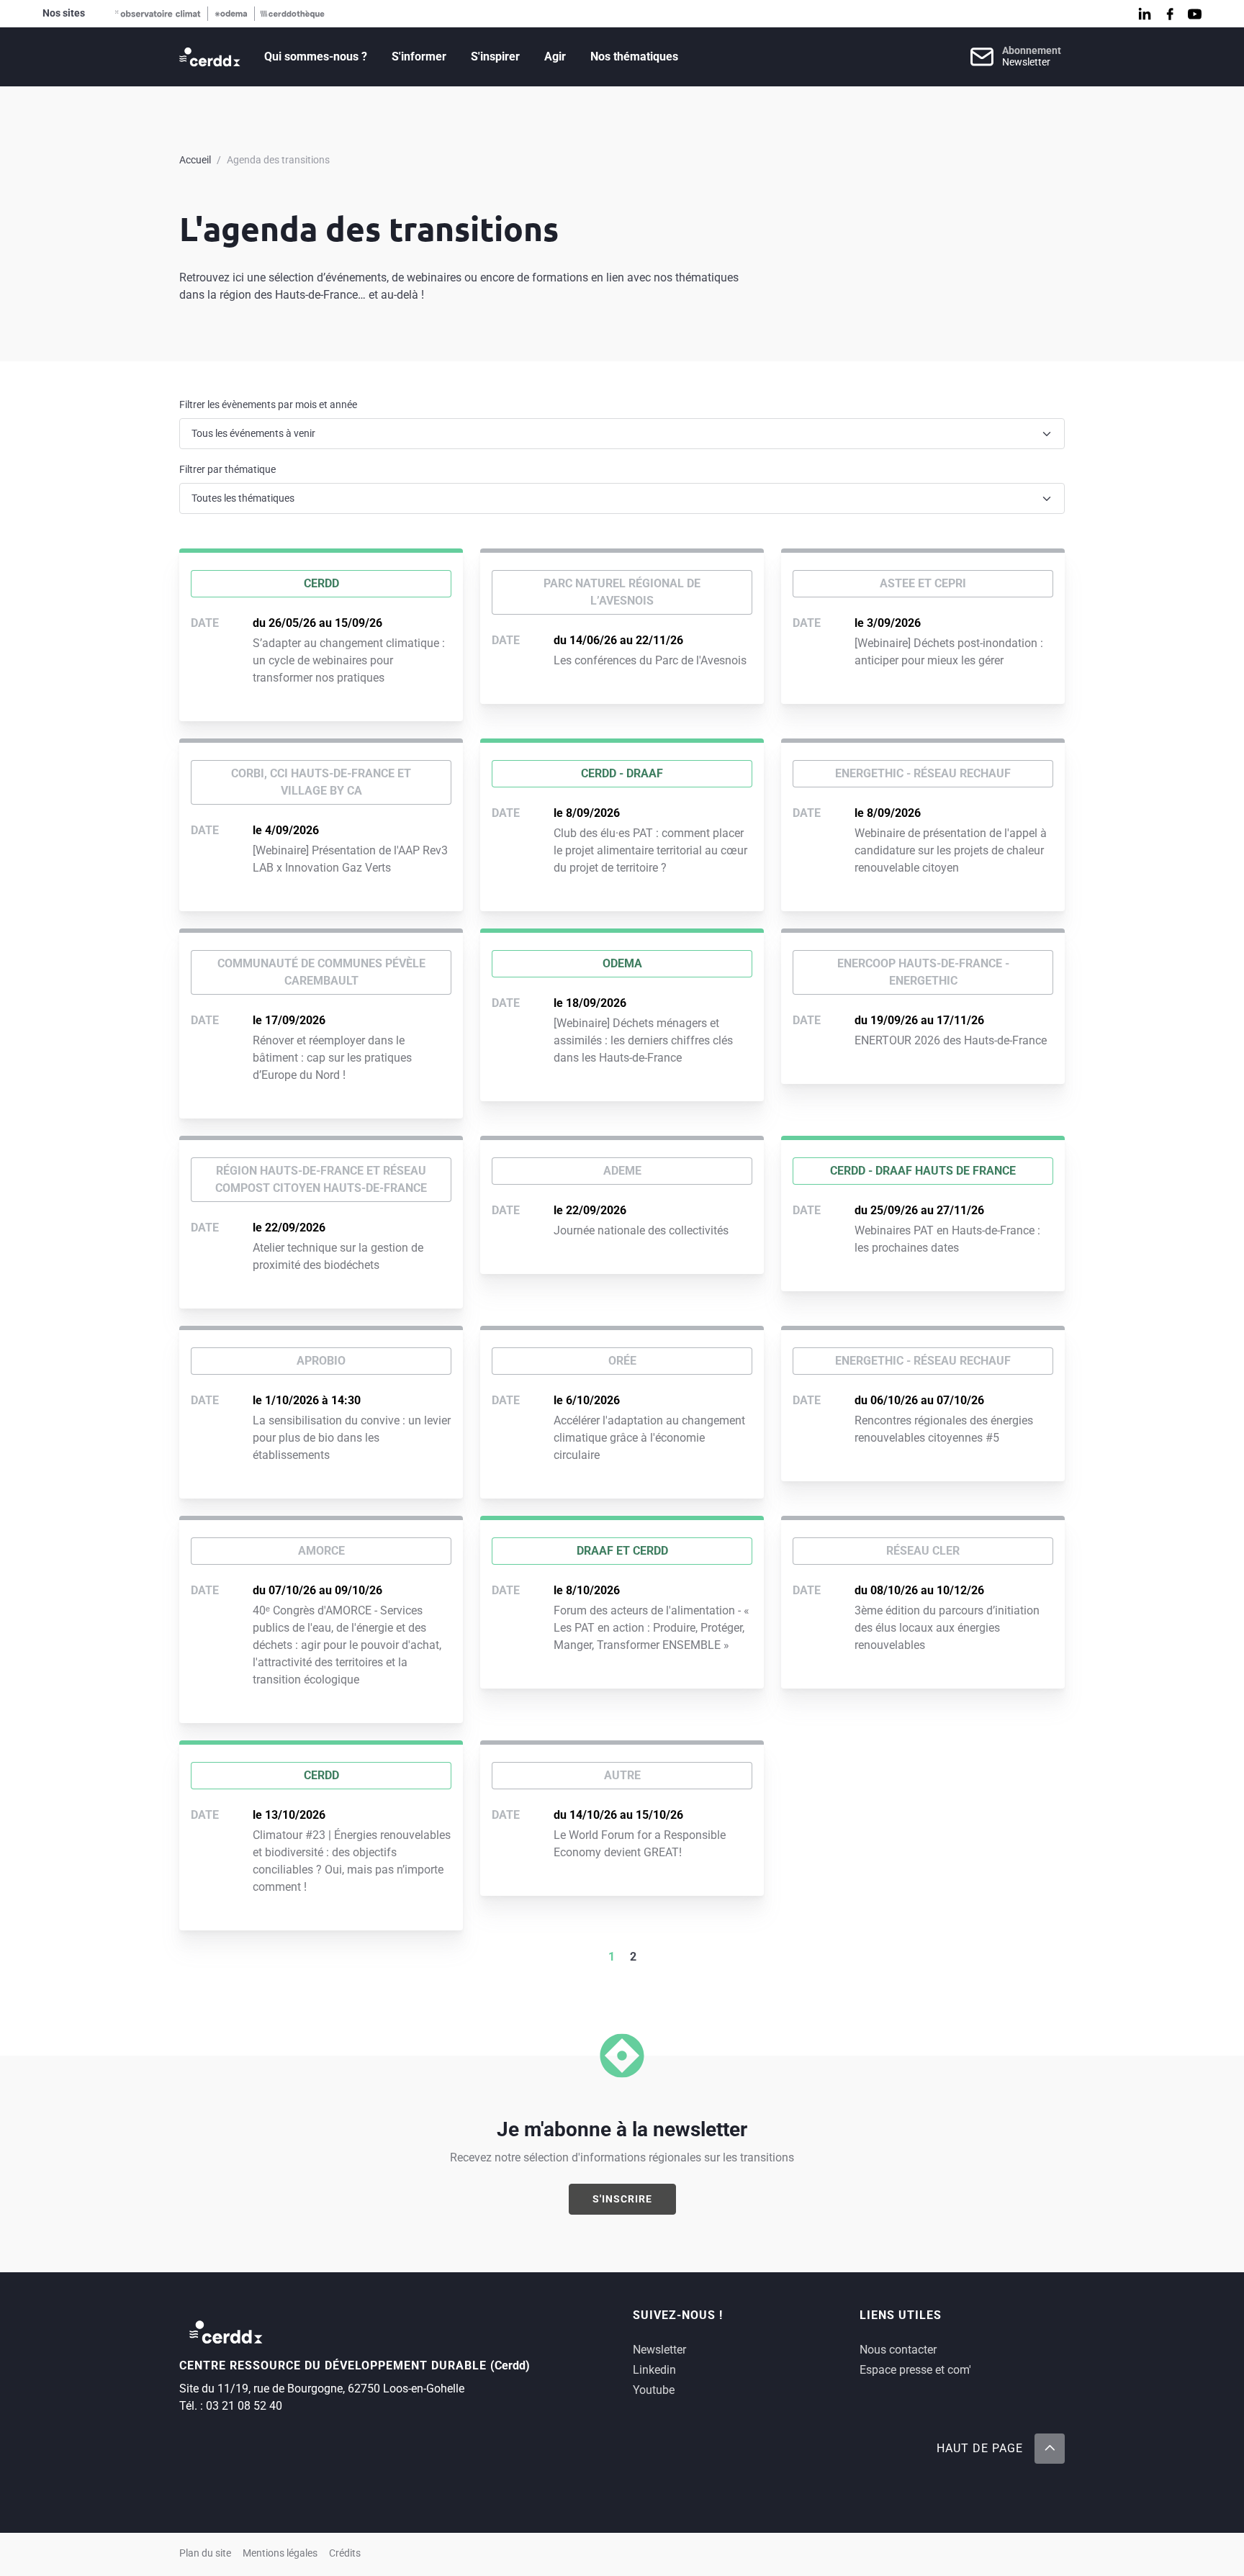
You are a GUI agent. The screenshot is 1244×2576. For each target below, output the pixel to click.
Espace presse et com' (915, 2370)
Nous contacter (898, 2350)
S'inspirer (495, 57)
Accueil (195, 160)
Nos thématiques (634, 57)
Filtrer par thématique (227, 469)
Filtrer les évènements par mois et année (268, 405)
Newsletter (659, 2350)
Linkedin (654, 2370)
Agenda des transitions (278, 160)
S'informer (419, 57)
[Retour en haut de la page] (1050, 2449)
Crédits (345, 2553)
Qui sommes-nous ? (316, 57)
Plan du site (205, 2553)
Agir (555, 57)
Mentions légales (280, 2553)
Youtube (654, 2390)
